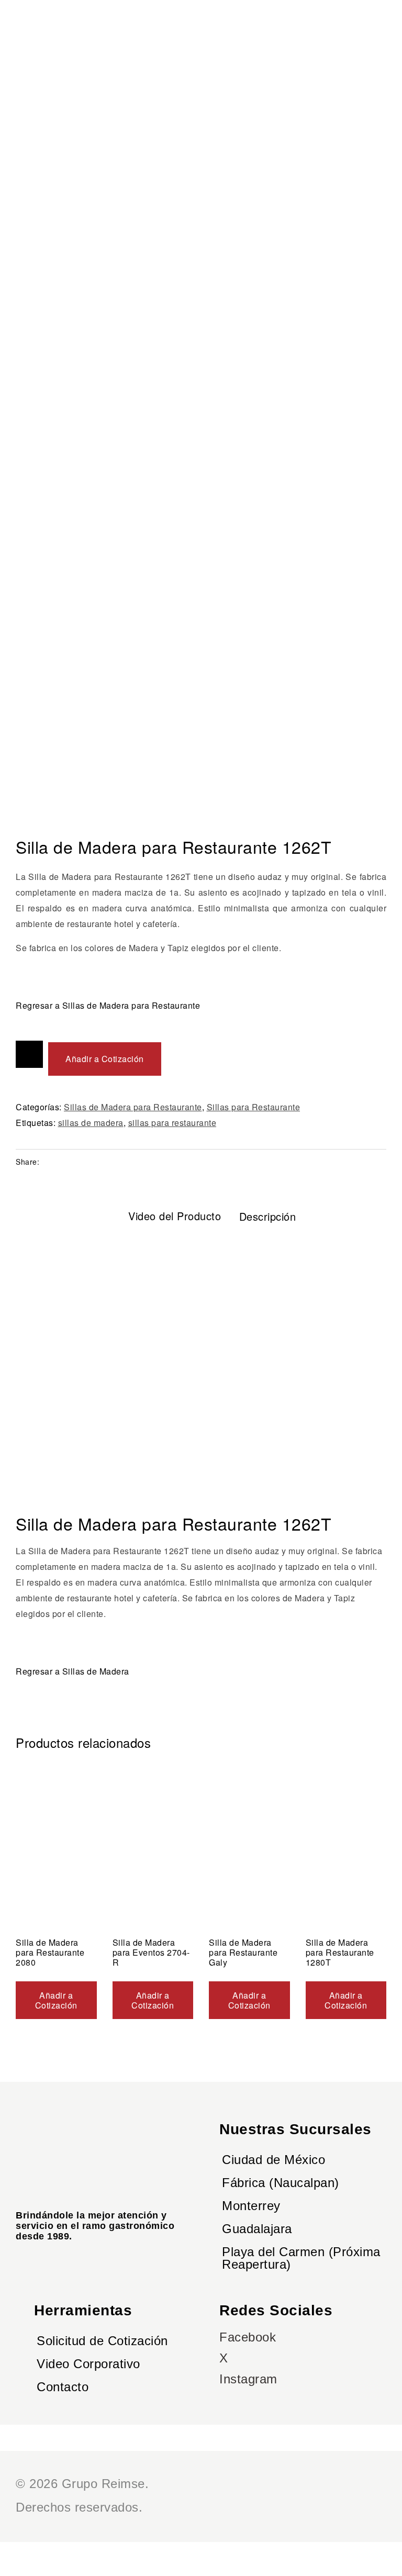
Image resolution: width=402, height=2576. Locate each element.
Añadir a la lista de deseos (29, 1054)
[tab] (164, 1216)
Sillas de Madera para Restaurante (133, 1107)
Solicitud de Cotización (102, 2341)
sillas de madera (91, 1123)
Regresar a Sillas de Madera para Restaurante (108, 1005)
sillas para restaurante (172, 1123)
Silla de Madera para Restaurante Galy (243, 1952)
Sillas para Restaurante (254, 1107)
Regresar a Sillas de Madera (72, 1671)
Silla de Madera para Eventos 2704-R (151, 1952)
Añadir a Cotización (105, 1059)
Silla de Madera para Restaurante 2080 (50, 1952)
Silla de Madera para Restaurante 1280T (340, 1952)
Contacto (63, 2387)
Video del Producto (175, 1216)
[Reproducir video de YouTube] (201, 1359)
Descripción (268, 1216)
